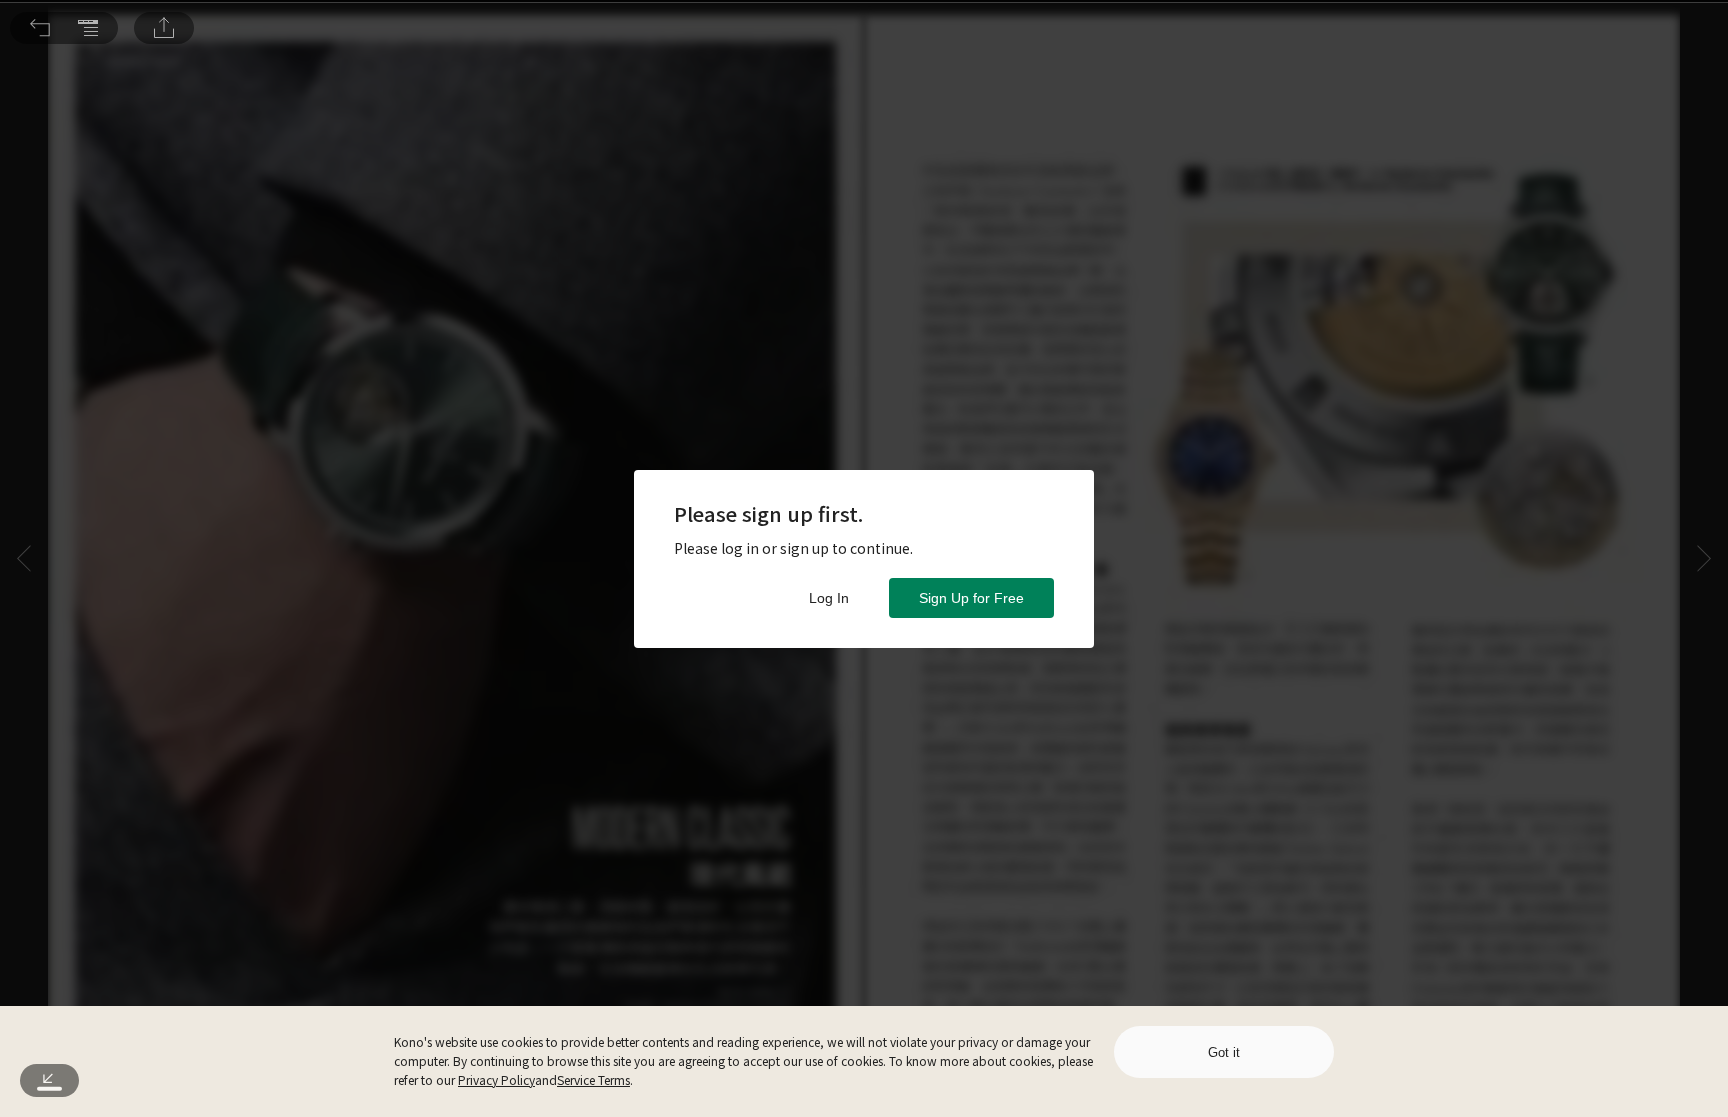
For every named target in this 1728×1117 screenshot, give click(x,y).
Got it (1224, 1052)
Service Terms (593, 1079)
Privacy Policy (496, 1079)
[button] (40, 28)
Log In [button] (829, 598)
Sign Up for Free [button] (971, 598)
